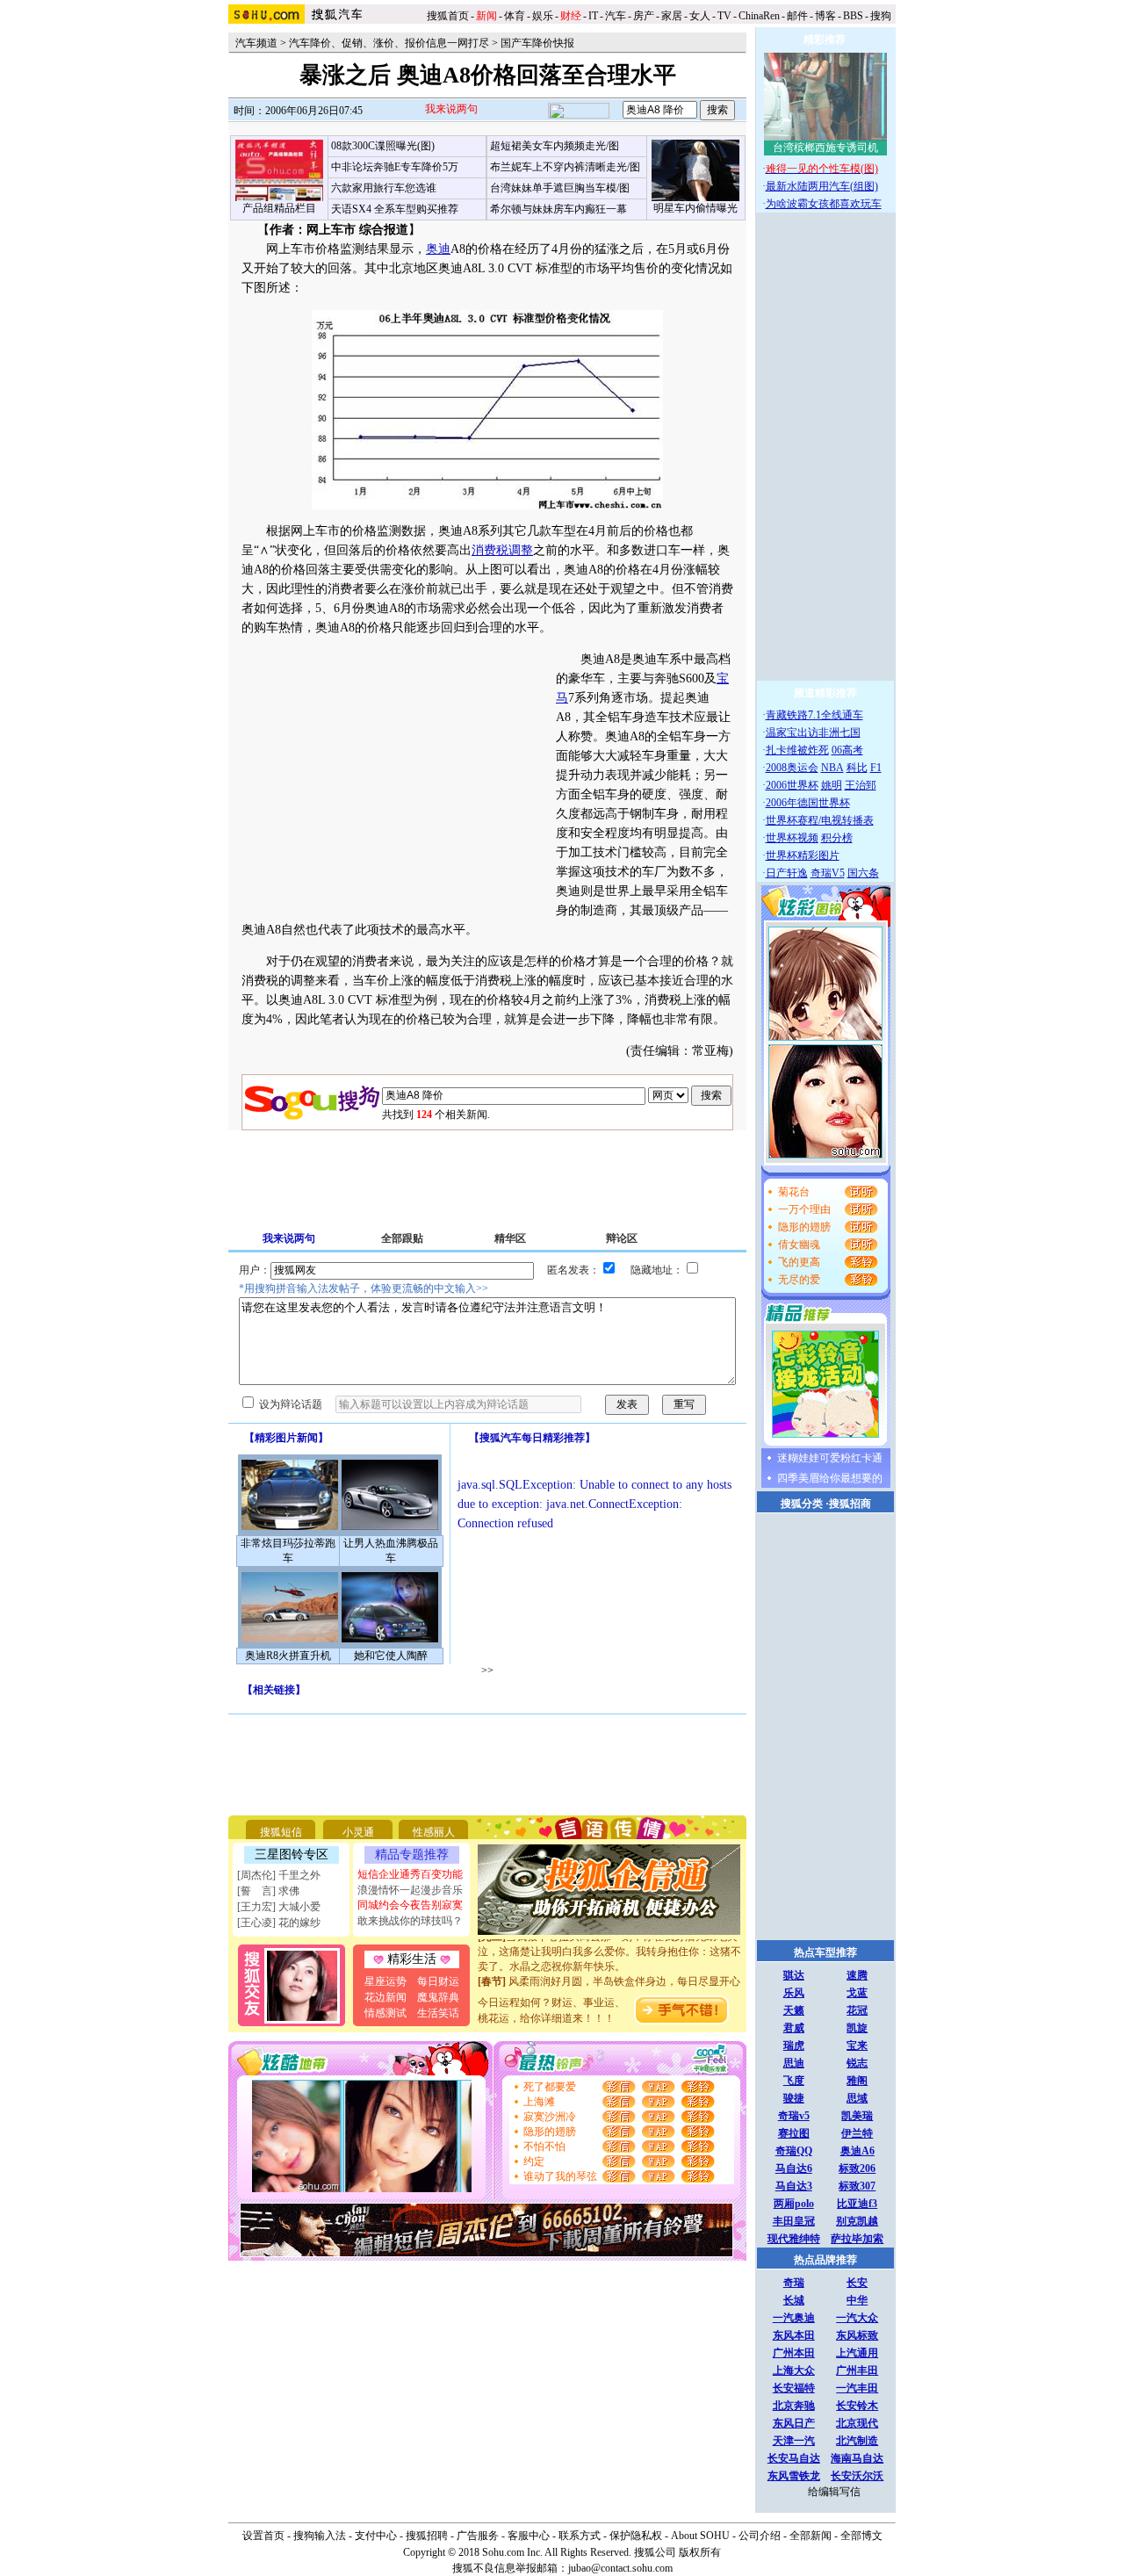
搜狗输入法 (320, 2536)
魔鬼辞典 (438, 1997)
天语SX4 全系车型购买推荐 (395, 209)
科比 (857, 768)
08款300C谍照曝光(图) (383, 146)
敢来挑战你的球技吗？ (410, 1921)
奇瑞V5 (828, 873)
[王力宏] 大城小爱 (279, 1907)
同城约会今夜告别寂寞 (410, 1905)
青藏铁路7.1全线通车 (814, 715)
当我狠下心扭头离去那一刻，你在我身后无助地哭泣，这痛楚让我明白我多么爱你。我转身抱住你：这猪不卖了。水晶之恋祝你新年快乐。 (609, 1939)
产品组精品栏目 (279, 208)
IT (593, 16)
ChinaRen (759, 16)
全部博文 (861, 2536)
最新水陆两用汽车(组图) (822, 186)
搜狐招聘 (427, 2536)
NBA (832, 768)
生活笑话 (438, 2013)
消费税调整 (502, 550)
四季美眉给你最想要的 (830, 1478)
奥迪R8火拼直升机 (288, 1656)
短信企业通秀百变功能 (410, 1874)
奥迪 (438, 249)
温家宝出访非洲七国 (813, 732)
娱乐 (543, 16)
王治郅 (861, 785)
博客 (825, 16)
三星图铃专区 (292, 1854)
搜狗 (882, 16)
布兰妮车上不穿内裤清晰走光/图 (565, 167)
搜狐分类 (802, 1504)
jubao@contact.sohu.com (620, 2568)
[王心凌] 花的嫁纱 (279, 1923)
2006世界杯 (792, 785)
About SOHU (700, 2536)
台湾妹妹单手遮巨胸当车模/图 (560, 188)
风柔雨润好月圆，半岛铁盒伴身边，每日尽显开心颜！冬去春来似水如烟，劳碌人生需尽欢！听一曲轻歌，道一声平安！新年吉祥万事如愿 (609, 1984)
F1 (876, 768)
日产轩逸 (787, 873)
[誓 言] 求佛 (268, 1891)
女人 (700, 16)
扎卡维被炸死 (797, 750)
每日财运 (438, 1981)
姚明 (832, 785)
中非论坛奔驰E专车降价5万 (395, 167)
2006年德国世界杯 (808, 803)
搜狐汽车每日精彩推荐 (532, 1438)
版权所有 (700, 2552)
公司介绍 (760, 2536)
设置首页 (263, 2536)
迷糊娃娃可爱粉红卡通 (830, 1458)
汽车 (616, 16)
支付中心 (376, 2536)
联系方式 (580, 2536)
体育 (515, 16)
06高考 (847, 750)
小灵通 (358, 1832)
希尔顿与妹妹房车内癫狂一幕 (558, 209)
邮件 (797, 16)
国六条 (863, 873)
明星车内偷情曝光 (695, 208)
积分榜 (837, 838)
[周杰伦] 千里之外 (279, 1875)
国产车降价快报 (537, 43)
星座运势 (385, 1981)
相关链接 (274, 1690)
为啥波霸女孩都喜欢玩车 (824, 204)
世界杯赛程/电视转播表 (820, 820)
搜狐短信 (281, 1832)
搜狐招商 (850, 1504)
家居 (672, 16)
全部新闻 (811, 2536)
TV (724, 16)
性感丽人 (434, 1832)
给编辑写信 (834, 2492)
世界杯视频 (792, 838)
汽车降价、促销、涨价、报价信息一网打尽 (389, 43)
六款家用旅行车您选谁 (384, 188)
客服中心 (529, 2536)
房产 (644, 16)
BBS (853, 16)
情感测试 (385, 2013)
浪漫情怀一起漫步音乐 (410, 1890)
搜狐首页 (448, 16)
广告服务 (478, 2536)
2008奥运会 (792, 768)
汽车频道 (256, 43)
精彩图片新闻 (286, 1438)
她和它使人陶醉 (391, 1656)
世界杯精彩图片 (803, 855)
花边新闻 (385, 1997)
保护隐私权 (636, 2536)
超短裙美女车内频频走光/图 (555, 146)
